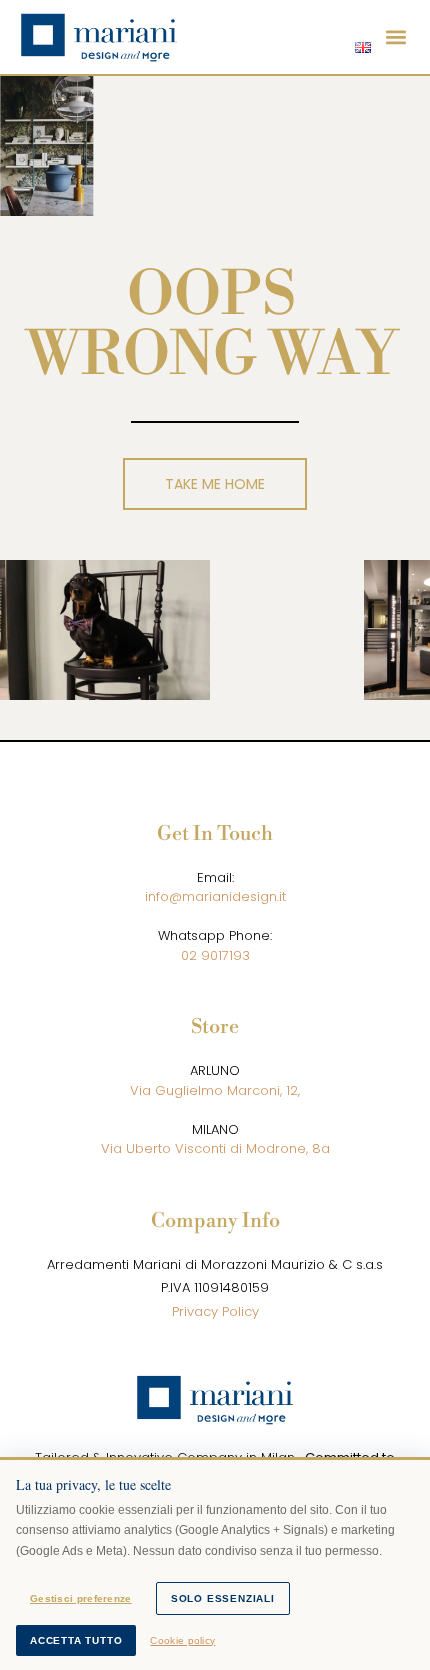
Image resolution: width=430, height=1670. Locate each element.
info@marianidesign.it (215, 896)
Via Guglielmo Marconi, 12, (215, 1090)
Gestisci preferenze (81, 1598)
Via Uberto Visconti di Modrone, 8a (215, 1148)
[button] (396, 37)
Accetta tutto (76, 1640)
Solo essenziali (223, 1598)
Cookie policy (182, 1640)
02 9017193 (215, 955)
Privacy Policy (215, 1311)
